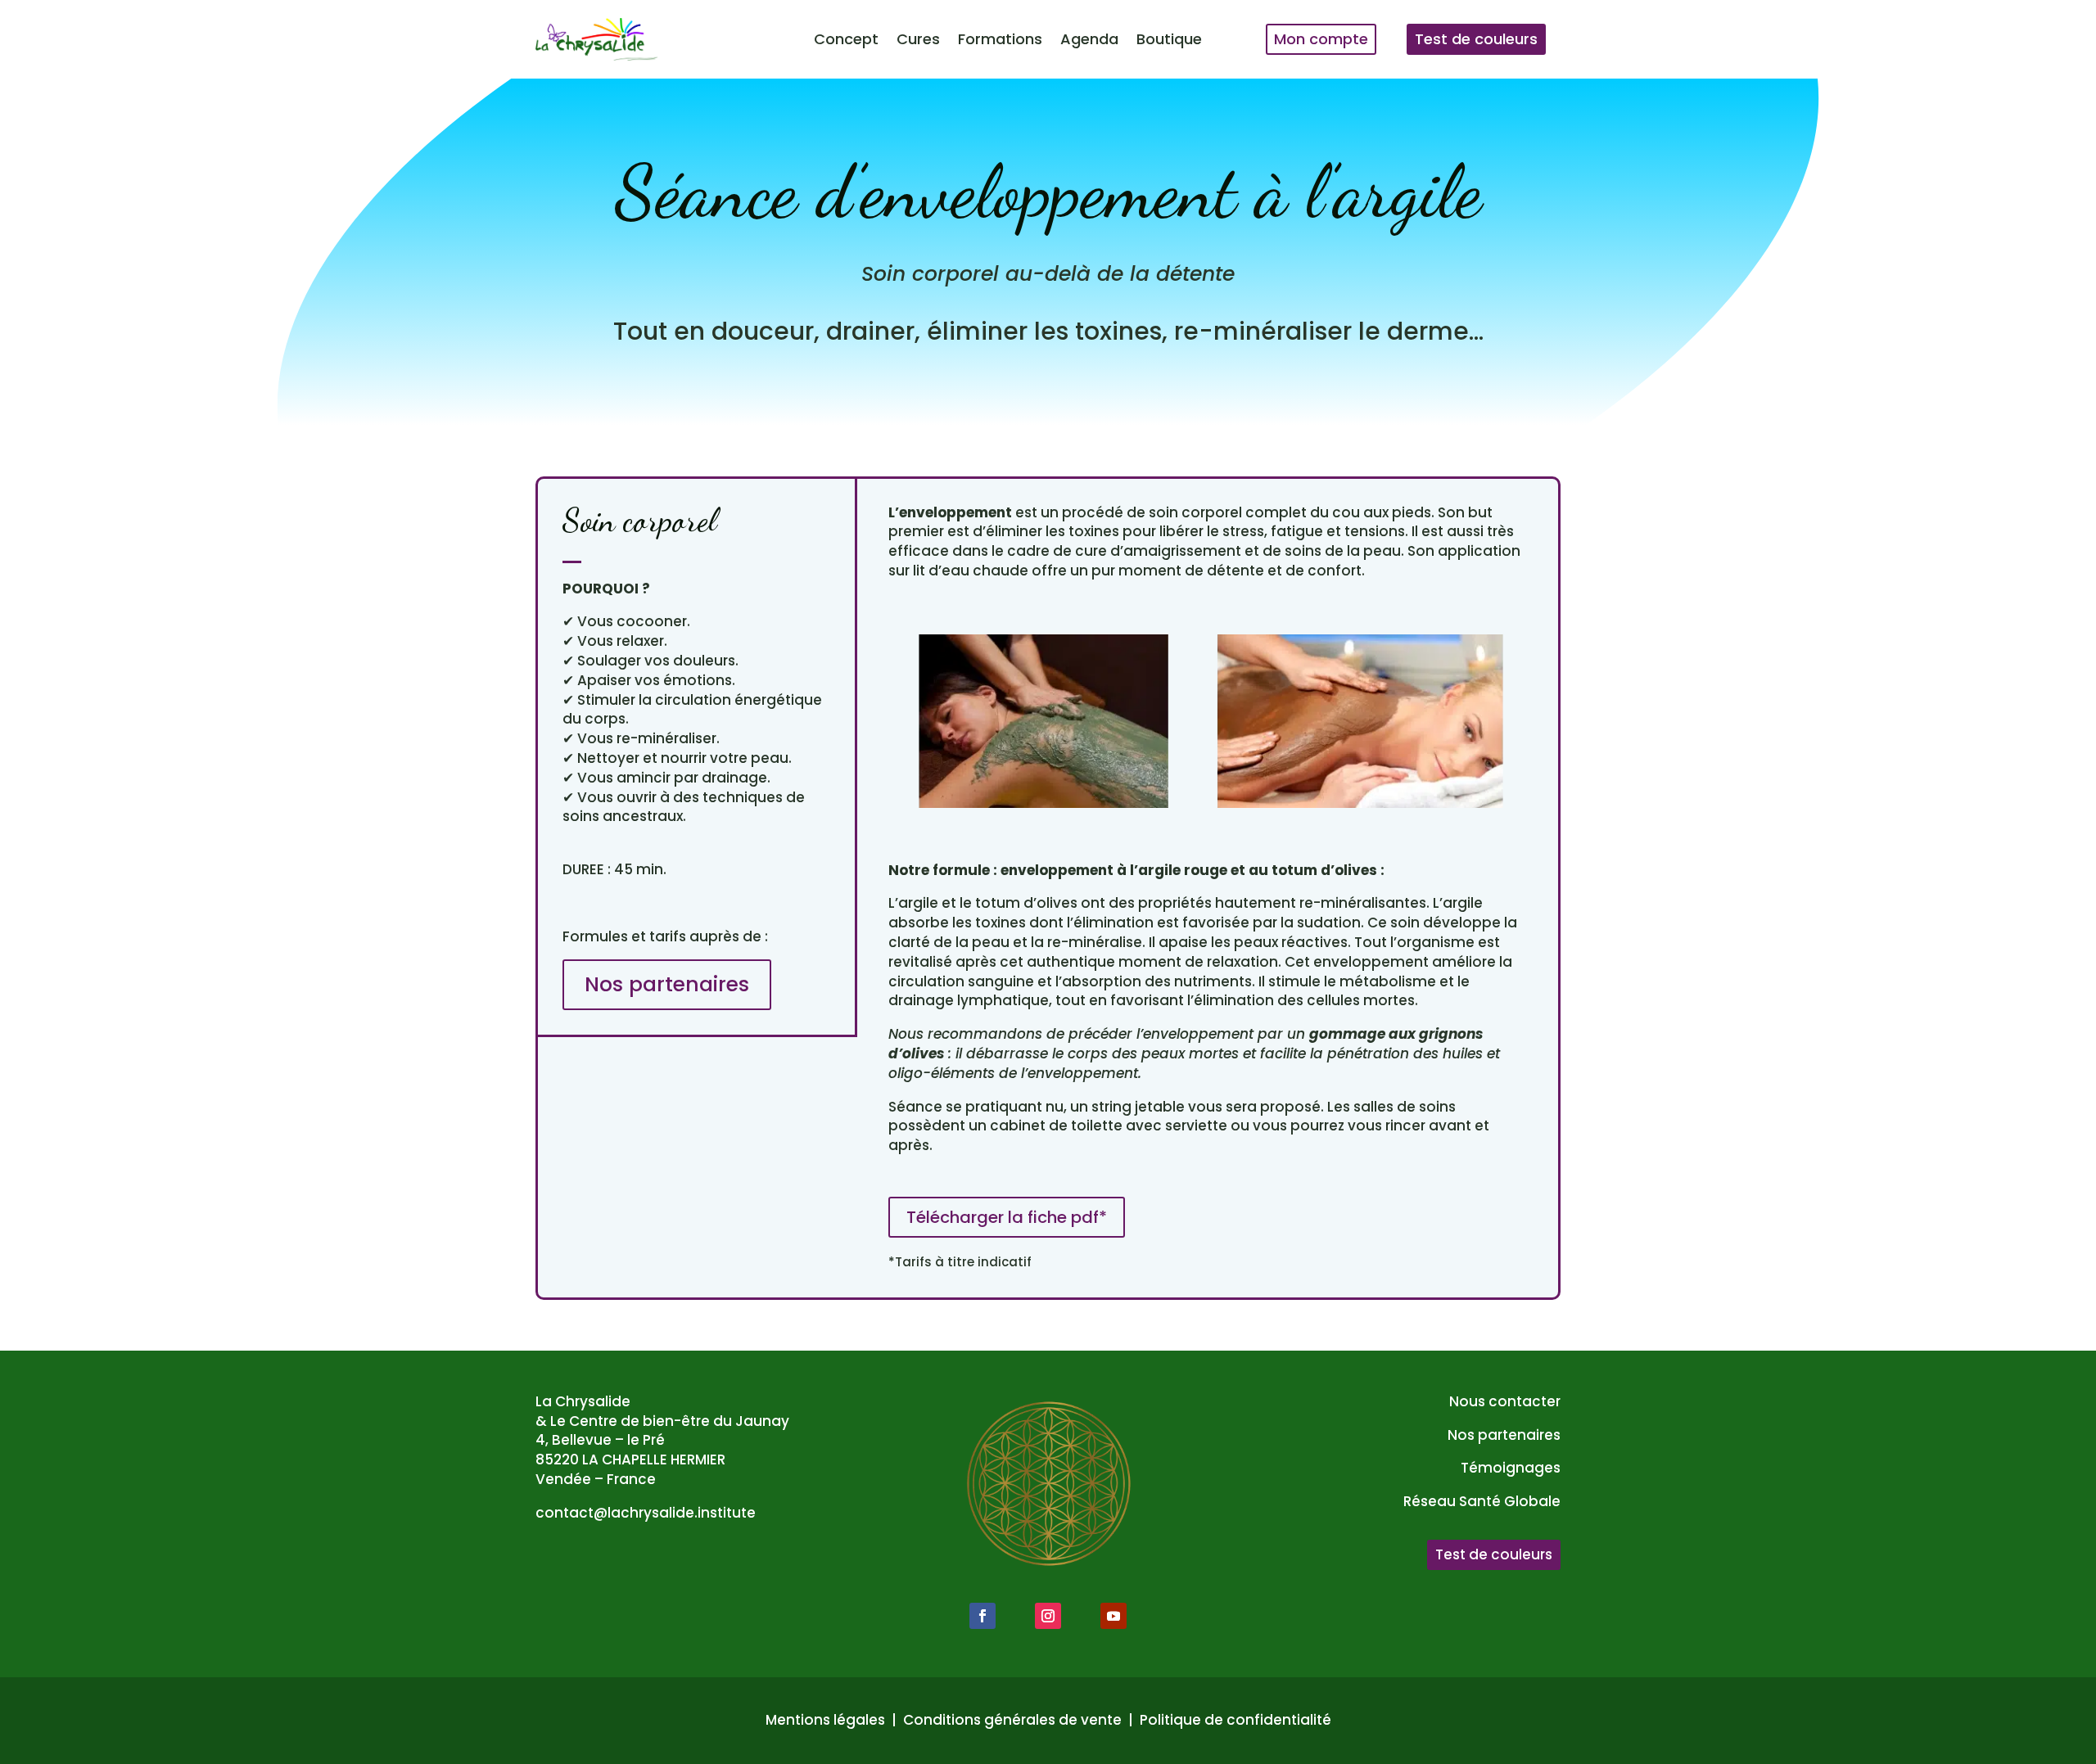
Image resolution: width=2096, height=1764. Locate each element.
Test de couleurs (1476, 39)
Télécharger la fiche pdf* (1007, 1217)
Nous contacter (1505, 1401)
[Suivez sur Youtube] (1113, 1616)
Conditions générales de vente (1012, 1720)
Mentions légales (825, 1720)
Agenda (1089, 39)
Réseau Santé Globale (1482, 1501)
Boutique (1169, 39)
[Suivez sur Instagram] (1048, 1616)
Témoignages (1511, 1468)
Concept (846, 39)
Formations (1000, 39)
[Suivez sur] (1015, 1616)
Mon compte (1321, 39)
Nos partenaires (667, 984)
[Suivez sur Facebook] (982, 1616)
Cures (918, 39)
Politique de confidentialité (1235, 1720)
